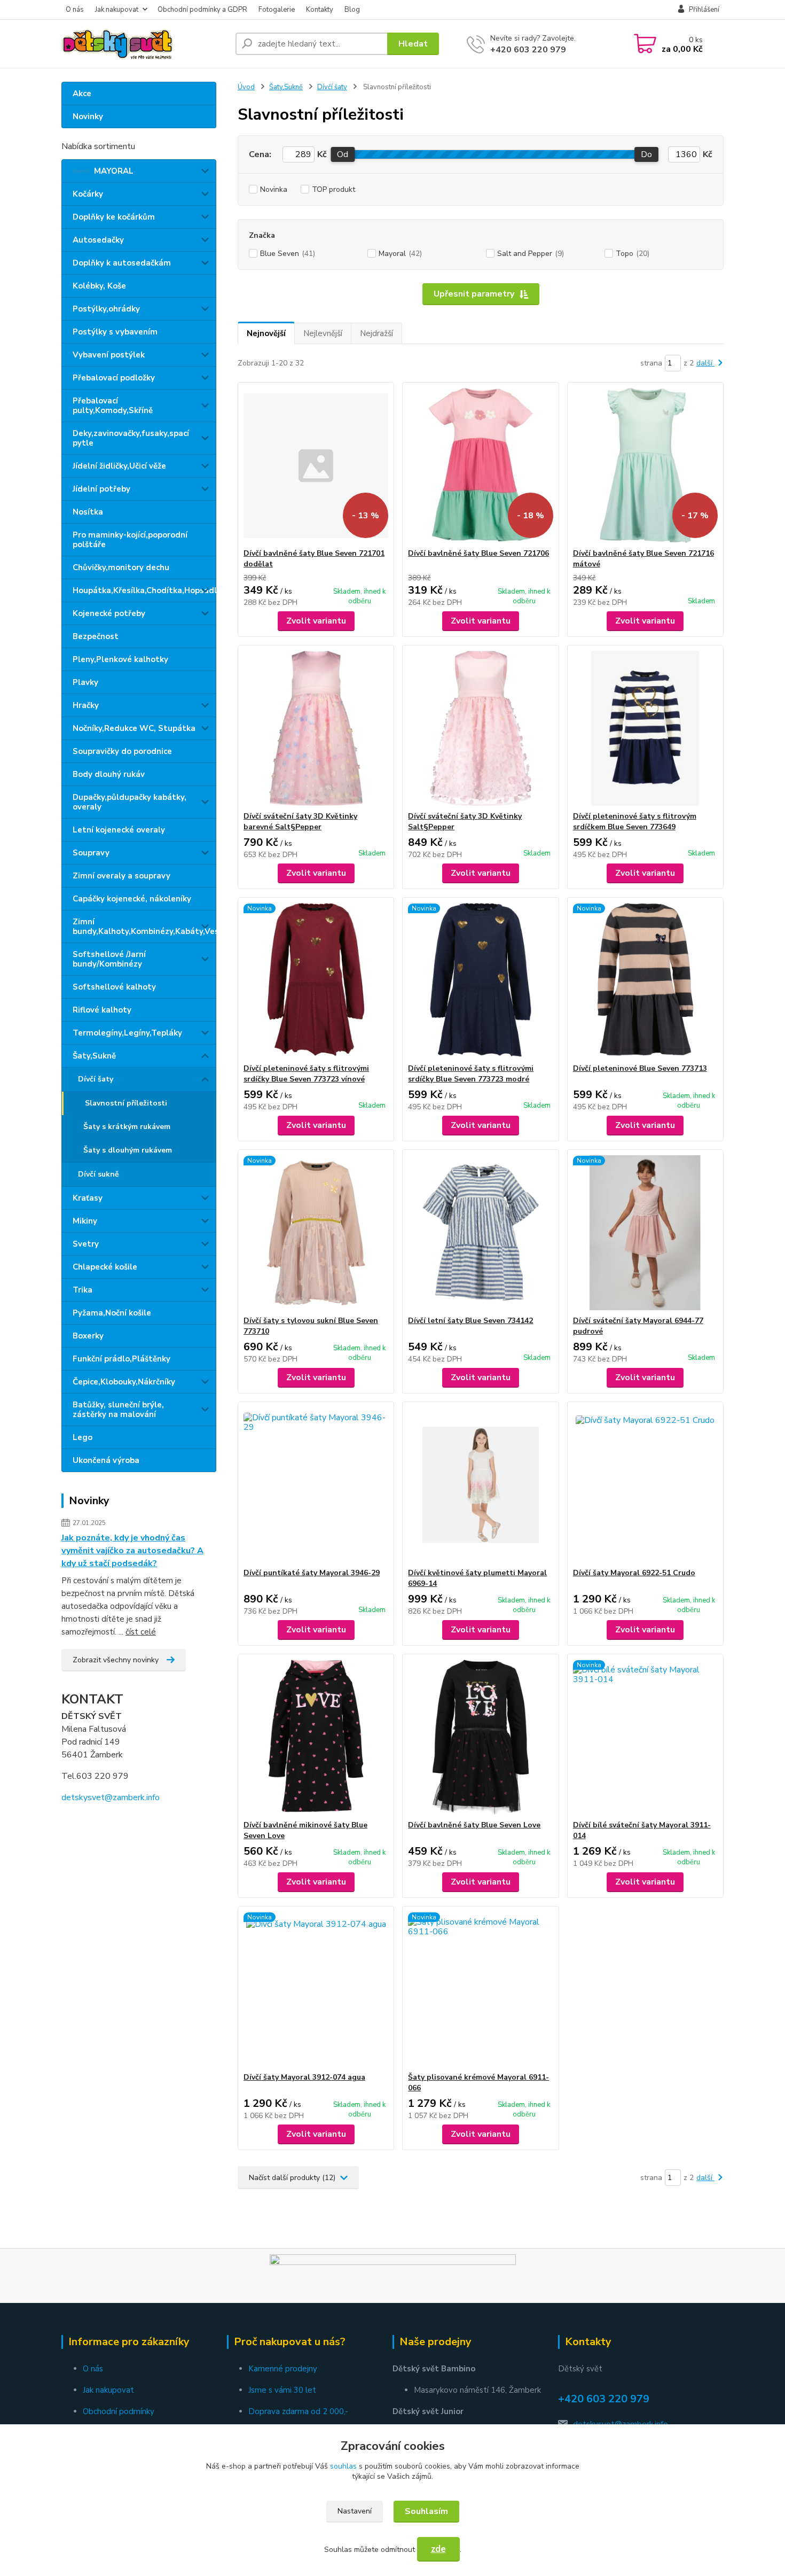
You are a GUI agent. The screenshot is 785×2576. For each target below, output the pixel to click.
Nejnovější (266, 333)
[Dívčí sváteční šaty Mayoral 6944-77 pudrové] (645, 1233)
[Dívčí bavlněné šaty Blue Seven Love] (480, 1737)
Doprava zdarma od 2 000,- (298, 2411)
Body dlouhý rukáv (109, 774)
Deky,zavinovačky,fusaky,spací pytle (131, 438)
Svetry (86, 1244)
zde (438, 2549)
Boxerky (88, 1336)
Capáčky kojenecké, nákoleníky (132, 899)
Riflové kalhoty (102, 1010)
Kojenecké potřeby (109, 613)
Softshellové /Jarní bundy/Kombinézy (109, 959)
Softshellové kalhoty (114, 987)
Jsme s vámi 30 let (282, 2390)
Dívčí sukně (99, 1174)
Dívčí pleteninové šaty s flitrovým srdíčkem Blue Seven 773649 (635, 822)
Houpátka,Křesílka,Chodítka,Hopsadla (144, 590)
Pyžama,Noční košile (112, 1313)
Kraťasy (88, 1198)
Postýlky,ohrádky (106, 309)
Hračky (86, 705)
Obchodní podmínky (119, 2411)
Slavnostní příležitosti (126, 1103)
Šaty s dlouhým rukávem (128, 1150)
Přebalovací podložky (114, 378)
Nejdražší (376, 333)
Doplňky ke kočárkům (114, 217)
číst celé (141, 1632)
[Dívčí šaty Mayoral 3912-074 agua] (316, 1989)
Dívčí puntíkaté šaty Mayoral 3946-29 (312, 1573)
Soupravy (91, 853)
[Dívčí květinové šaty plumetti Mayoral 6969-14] (480, 1485)
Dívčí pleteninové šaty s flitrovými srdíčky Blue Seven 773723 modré (471, 1074)
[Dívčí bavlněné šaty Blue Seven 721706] (480, 465)
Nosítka (88, 512)
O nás (75, 10)
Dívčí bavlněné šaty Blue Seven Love (474, 1825)
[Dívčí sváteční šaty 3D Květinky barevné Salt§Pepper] (316, 728)
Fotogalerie (277, 10)
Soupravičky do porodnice (122, 751)
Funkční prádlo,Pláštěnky (121, 1359)
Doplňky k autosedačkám (122, 263)
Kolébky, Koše (99, 286)
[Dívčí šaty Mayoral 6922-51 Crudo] (645, 1485)
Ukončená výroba (106, 1460)
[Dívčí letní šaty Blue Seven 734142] (480, 1233)
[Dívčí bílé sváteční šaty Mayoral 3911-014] (645, 1737)
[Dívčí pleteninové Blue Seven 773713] (645, 980)
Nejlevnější (323, 333)
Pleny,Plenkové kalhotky (120, 659)
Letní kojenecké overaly (119, 830)
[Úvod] (144, 44)
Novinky (88, 116)
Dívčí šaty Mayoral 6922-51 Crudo (634, 1573)
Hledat (413, 44)
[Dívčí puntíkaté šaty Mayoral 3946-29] (316, 1485)
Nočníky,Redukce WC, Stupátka (134, 728)
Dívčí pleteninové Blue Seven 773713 (640, 1068)
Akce (82, 94)
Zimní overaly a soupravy (121, 876)
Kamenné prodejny (283, 2369)
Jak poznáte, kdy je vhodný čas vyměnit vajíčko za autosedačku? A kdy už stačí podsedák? (132, 1551)
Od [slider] (343, 154)
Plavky (85, 682)
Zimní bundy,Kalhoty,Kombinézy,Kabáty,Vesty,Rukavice (144, 927)
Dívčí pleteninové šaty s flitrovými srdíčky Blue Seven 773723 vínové (306, 1074)
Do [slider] (646, 154)
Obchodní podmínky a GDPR (202, 10)
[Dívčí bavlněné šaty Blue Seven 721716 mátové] (645, 465)
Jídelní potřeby (101, 489)
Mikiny (85, 1221)
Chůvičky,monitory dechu (121, 567)
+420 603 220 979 (528, 50)
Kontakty (320, 10)
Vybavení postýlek (109, 355)
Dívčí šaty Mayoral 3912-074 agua (304, 2077)
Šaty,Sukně (94, 1056)
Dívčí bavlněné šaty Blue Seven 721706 (478, 553)
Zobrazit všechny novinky (116, 1660)
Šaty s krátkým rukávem (127, 1127)
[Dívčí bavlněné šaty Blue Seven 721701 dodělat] (316, 465)
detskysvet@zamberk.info (111, 1797)
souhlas (343, 2466)
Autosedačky (98, 240)
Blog (352, 10)
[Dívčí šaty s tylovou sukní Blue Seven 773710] (316, 1233)
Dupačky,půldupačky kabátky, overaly (129, 802)
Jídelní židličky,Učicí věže (119, 466)
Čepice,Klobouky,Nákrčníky (124, 1382)
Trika (83, 1290)
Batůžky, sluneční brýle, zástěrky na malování (118, 1410)
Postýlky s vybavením (115, 332)
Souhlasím (426, 2511)
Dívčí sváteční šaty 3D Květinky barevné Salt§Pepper (300, 822)
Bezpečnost (96, 636)
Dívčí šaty (96, 1079)
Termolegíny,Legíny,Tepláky (127, 1033)
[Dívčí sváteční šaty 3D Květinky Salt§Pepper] (480, 728)
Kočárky (88, 194)
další (705, 363)
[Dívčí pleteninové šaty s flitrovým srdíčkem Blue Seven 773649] (645, 728)
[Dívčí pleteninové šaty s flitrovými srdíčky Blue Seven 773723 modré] (480, 980)
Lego (83, 1437)
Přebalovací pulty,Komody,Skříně (113, 406)
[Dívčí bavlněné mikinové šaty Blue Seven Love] (316, 1737)
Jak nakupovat (117, 10)
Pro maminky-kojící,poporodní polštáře (130, 540)
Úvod (246, 87)
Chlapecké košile (105, 1267)
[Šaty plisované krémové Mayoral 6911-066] (480, 1989)
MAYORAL (114, 171)
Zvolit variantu (316, 621)
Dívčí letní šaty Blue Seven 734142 (470, 1321)
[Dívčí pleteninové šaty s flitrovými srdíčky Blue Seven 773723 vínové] (316, 980)
